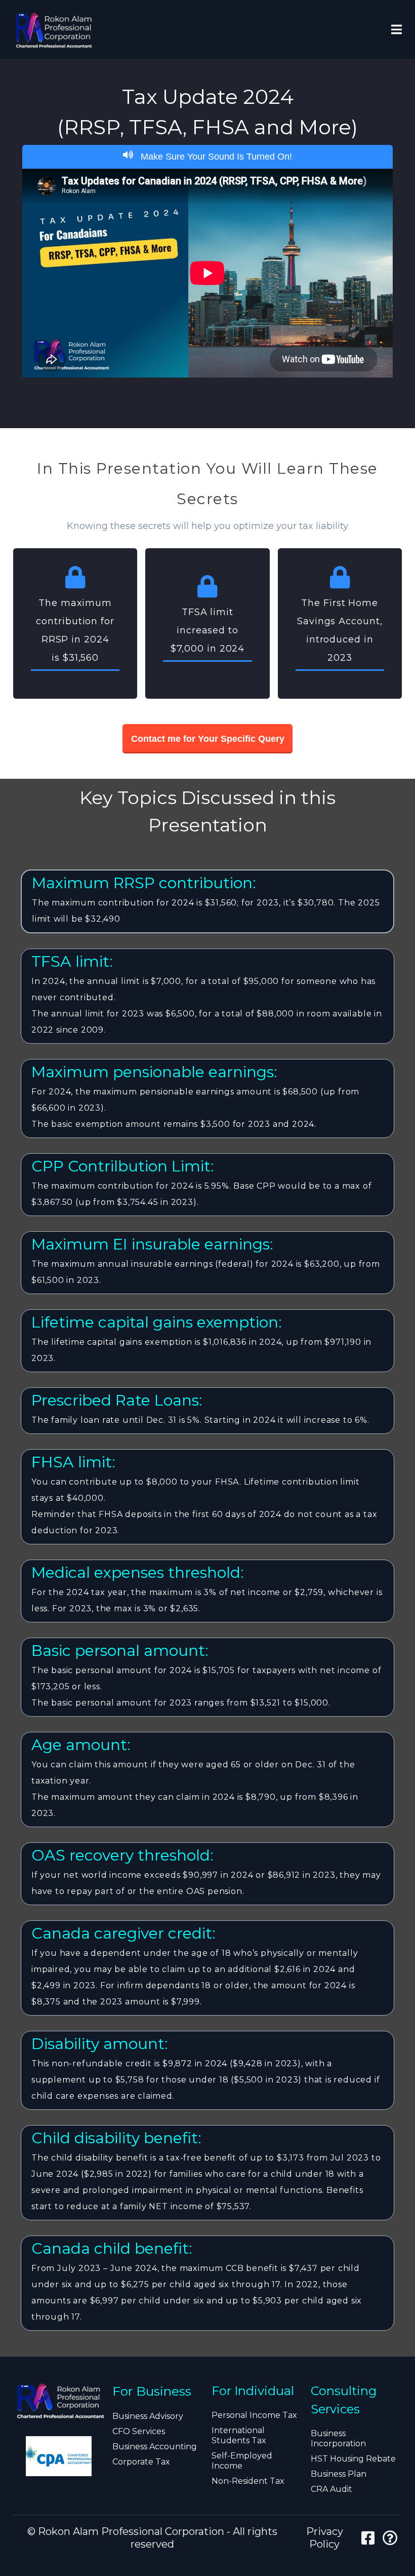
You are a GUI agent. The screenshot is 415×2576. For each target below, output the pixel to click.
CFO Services (139, 2431)
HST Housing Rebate (353, 2459)
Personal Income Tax (254, 2415)
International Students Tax (239, 2435)
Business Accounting (155, 2447)
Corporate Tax (141, 2462)
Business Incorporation (338, 2438)
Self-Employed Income (242, 2461)
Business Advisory (148, 2416)
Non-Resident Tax (248, 2481)
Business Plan (339, 2474)
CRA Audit (331, 2489)
